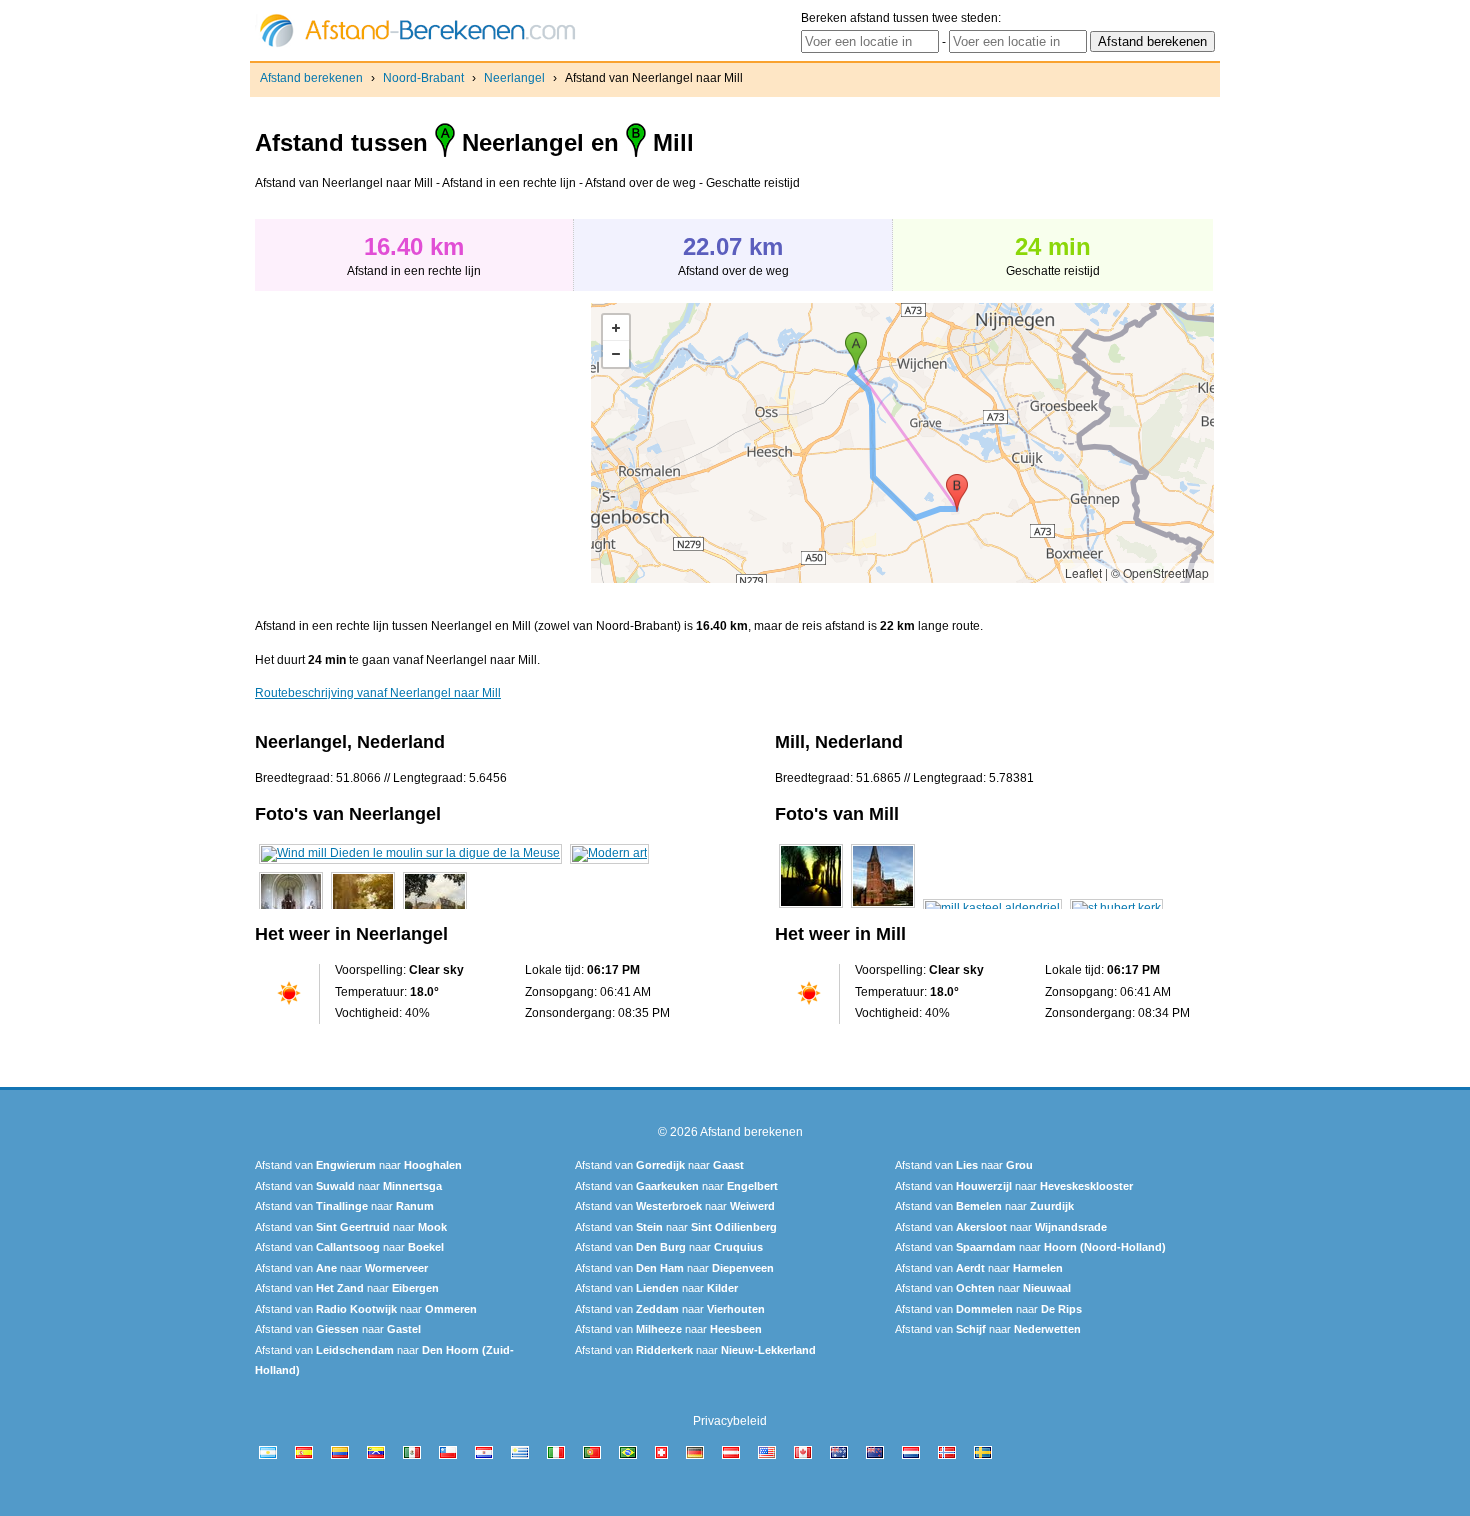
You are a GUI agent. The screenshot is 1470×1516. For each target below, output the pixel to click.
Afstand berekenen (311, 78)
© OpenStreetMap (1160, 572)
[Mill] (811, 908)
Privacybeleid (730, 1421)
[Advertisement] (423, 443)
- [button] (616, 354)
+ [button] (616, 328)
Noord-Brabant (423, 78)
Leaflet (1083, 572)
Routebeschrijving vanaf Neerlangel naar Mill (378, 693)
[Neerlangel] (410, 853)
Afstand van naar (358, 1165)
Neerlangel (514, 78)
